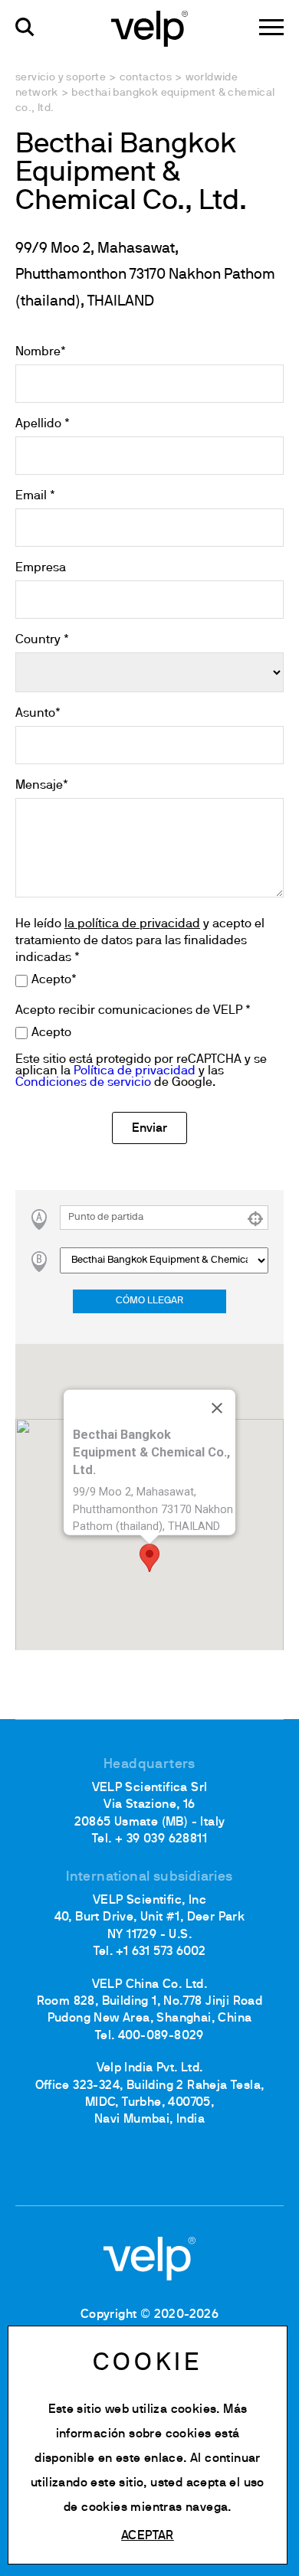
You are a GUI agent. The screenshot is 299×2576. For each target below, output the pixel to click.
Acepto (51, 1033)
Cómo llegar (149, 1301)
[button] (149, 1558)
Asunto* (38, 714)
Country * (42, 640)
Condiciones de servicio (83, 1083)
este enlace (149, 2459)
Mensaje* (42, 786)
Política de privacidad (135, 1071)
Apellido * (43, 424)
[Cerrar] (217, 1408)
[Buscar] (25, 27)
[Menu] (271, 27)
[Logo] (149, 28)
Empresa (41, 568)
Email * (35, 496)
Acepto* (54, 980)
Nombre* (41, 352)
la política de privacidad (132, 924)
